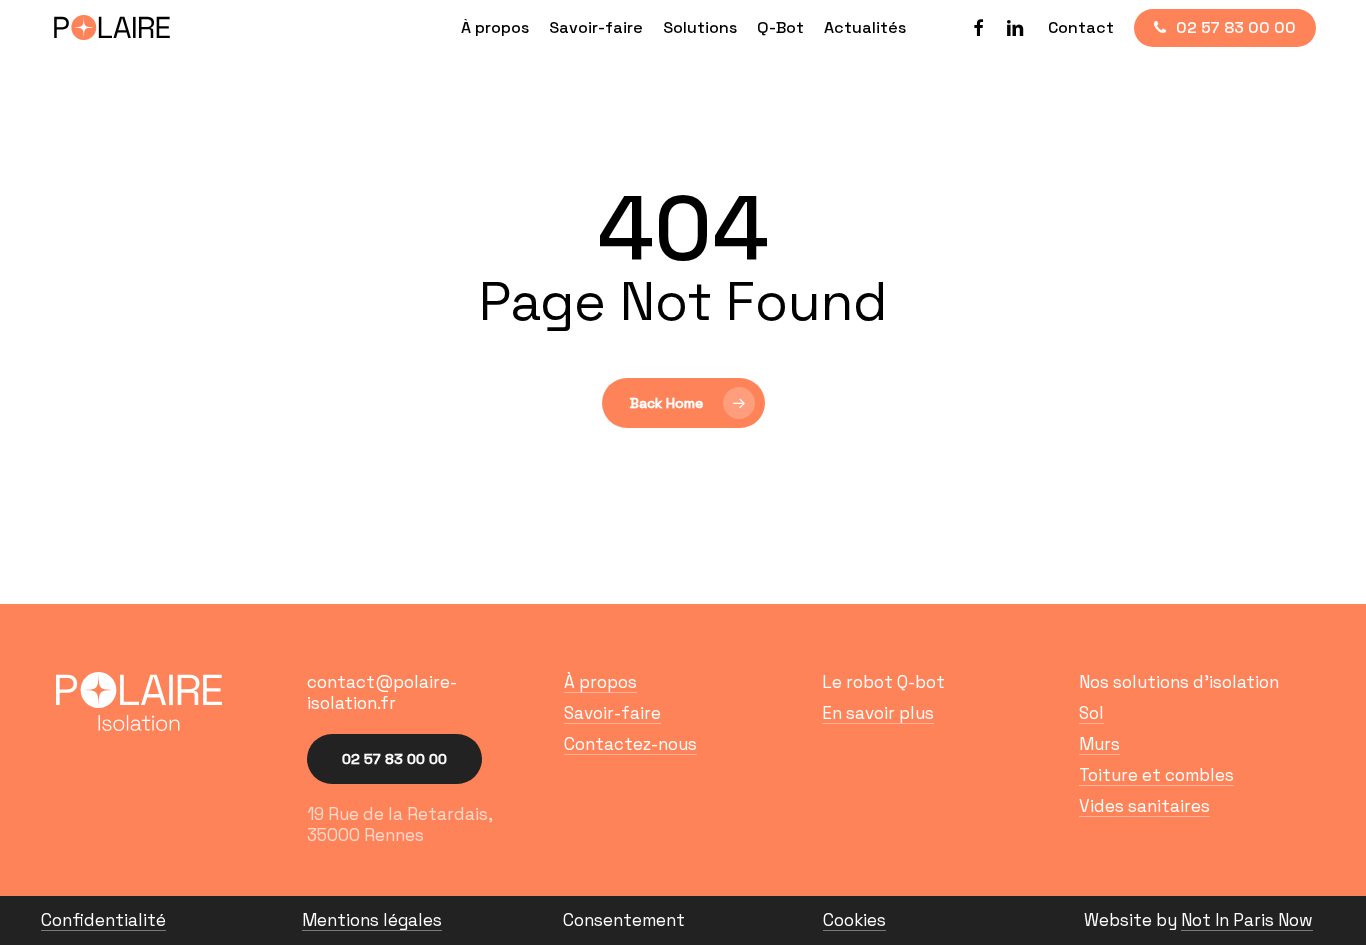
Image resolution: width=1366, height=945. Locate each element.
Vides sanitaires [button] (1144, 806)
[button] (425, 693)
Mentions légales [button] (372, 920)
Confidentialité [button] (103, 920)
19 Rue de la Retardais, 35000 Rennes (399, 824)
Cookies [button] (854, 920)
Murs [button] (1099, 744)
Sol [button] (1091, 713)
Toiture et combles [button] (1156, 775)
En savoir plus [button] (878, 713)
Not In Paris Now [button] (1247, 920)
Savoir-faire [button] (612, 713)
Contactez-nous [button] (630, 744)
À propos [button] (600, 682)
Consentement (624, 920)
